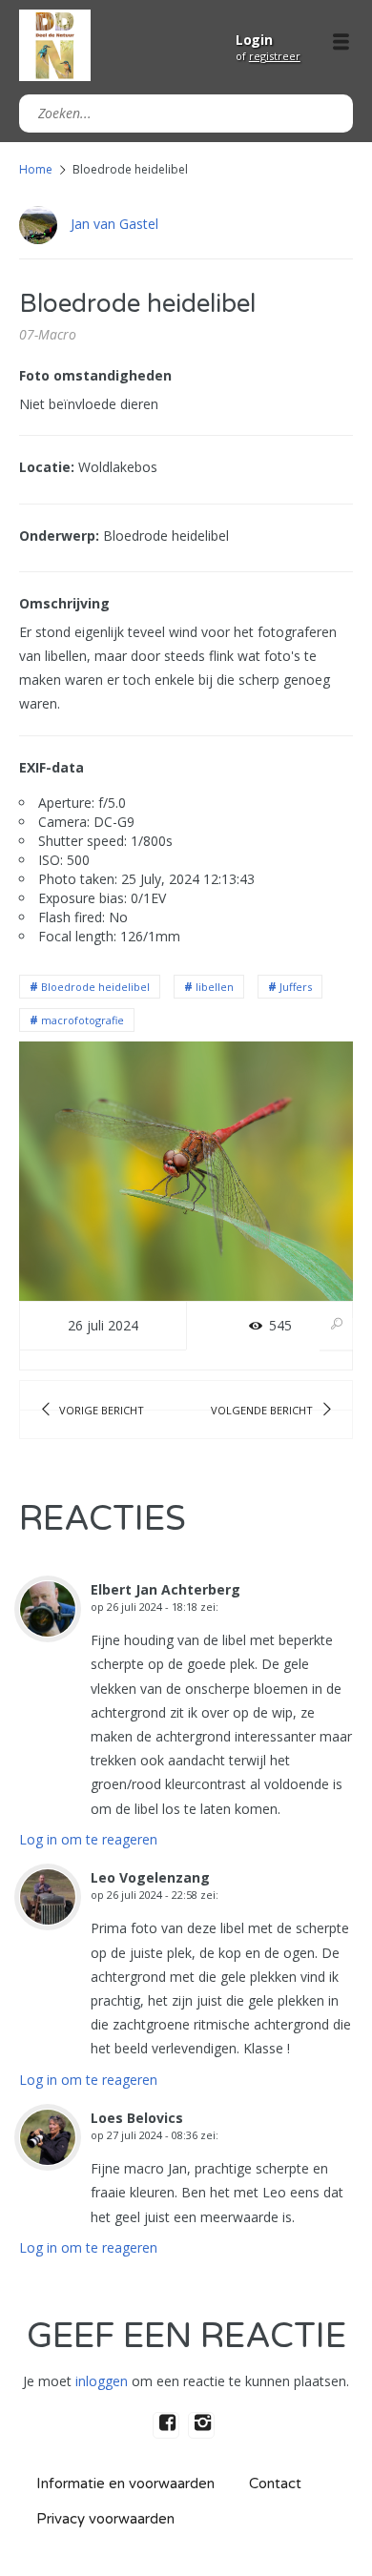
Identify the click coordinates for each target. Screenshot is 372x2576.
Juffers (296, 987)
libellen (215, 987)
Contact (275, 2483)
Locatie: (47, 467)
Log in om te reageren (88, 1839)
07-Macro (48, 334)
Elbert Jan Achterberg (165, 1589)
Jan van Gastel (114, 224)
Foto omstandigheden (95, 375)
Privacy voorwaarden (105, 2519)
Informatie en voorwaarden (125, 2483)
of (268, 56)
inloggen (102, 2381)
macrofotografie (83, 1020)
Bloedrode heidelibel (95, 987)
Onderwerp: (59, 536)
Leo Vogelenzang (150, 1877)
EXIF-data (52, 767)
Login (254, 40)
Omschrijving (64, 603)
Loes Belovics (137, 2118)
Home (36, 169)
